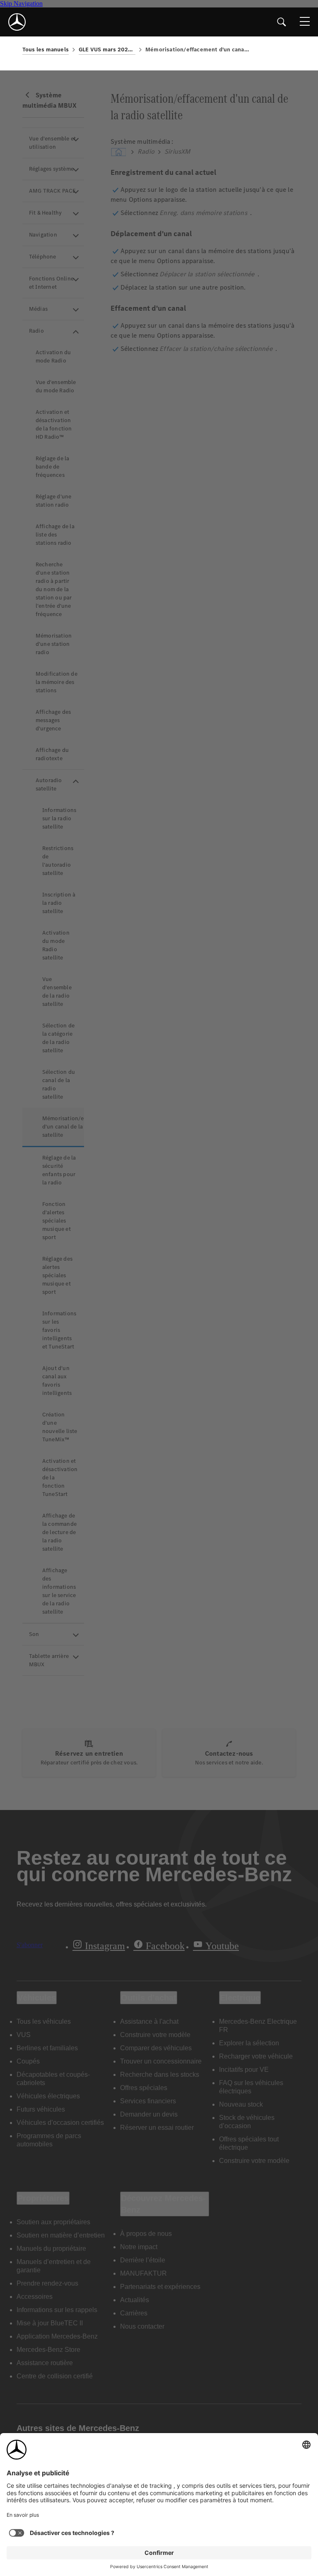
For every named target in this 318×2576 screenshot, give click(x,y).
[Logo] (17, 22)
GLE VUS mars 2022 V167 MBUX (107, 50)
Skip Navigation (21, 4)
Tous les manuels (46, 50)
